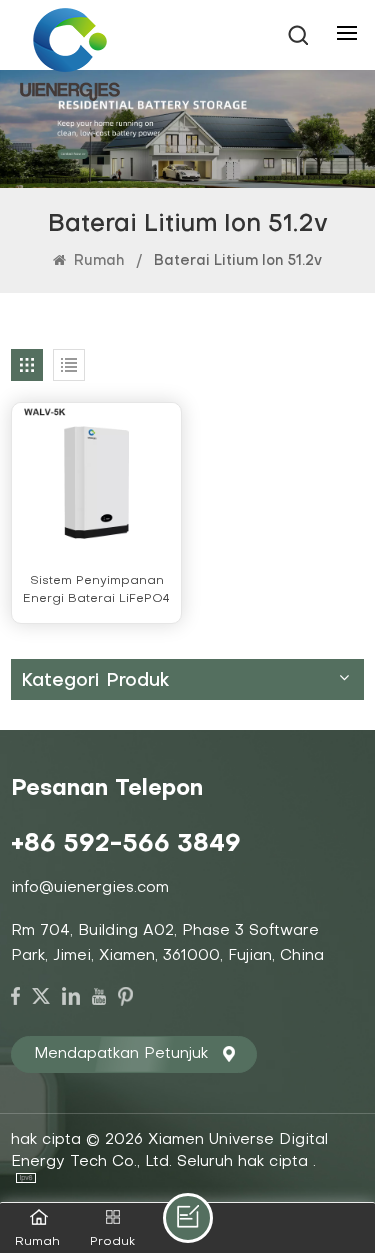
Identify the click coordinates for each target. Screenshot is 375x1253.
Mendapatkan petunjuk (121, 1054)
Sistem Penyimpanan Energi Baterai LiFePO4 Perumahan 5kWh (96, 591)
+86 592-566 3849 (126, 845)
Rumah (97, 261)
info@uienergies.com (90, 888)
